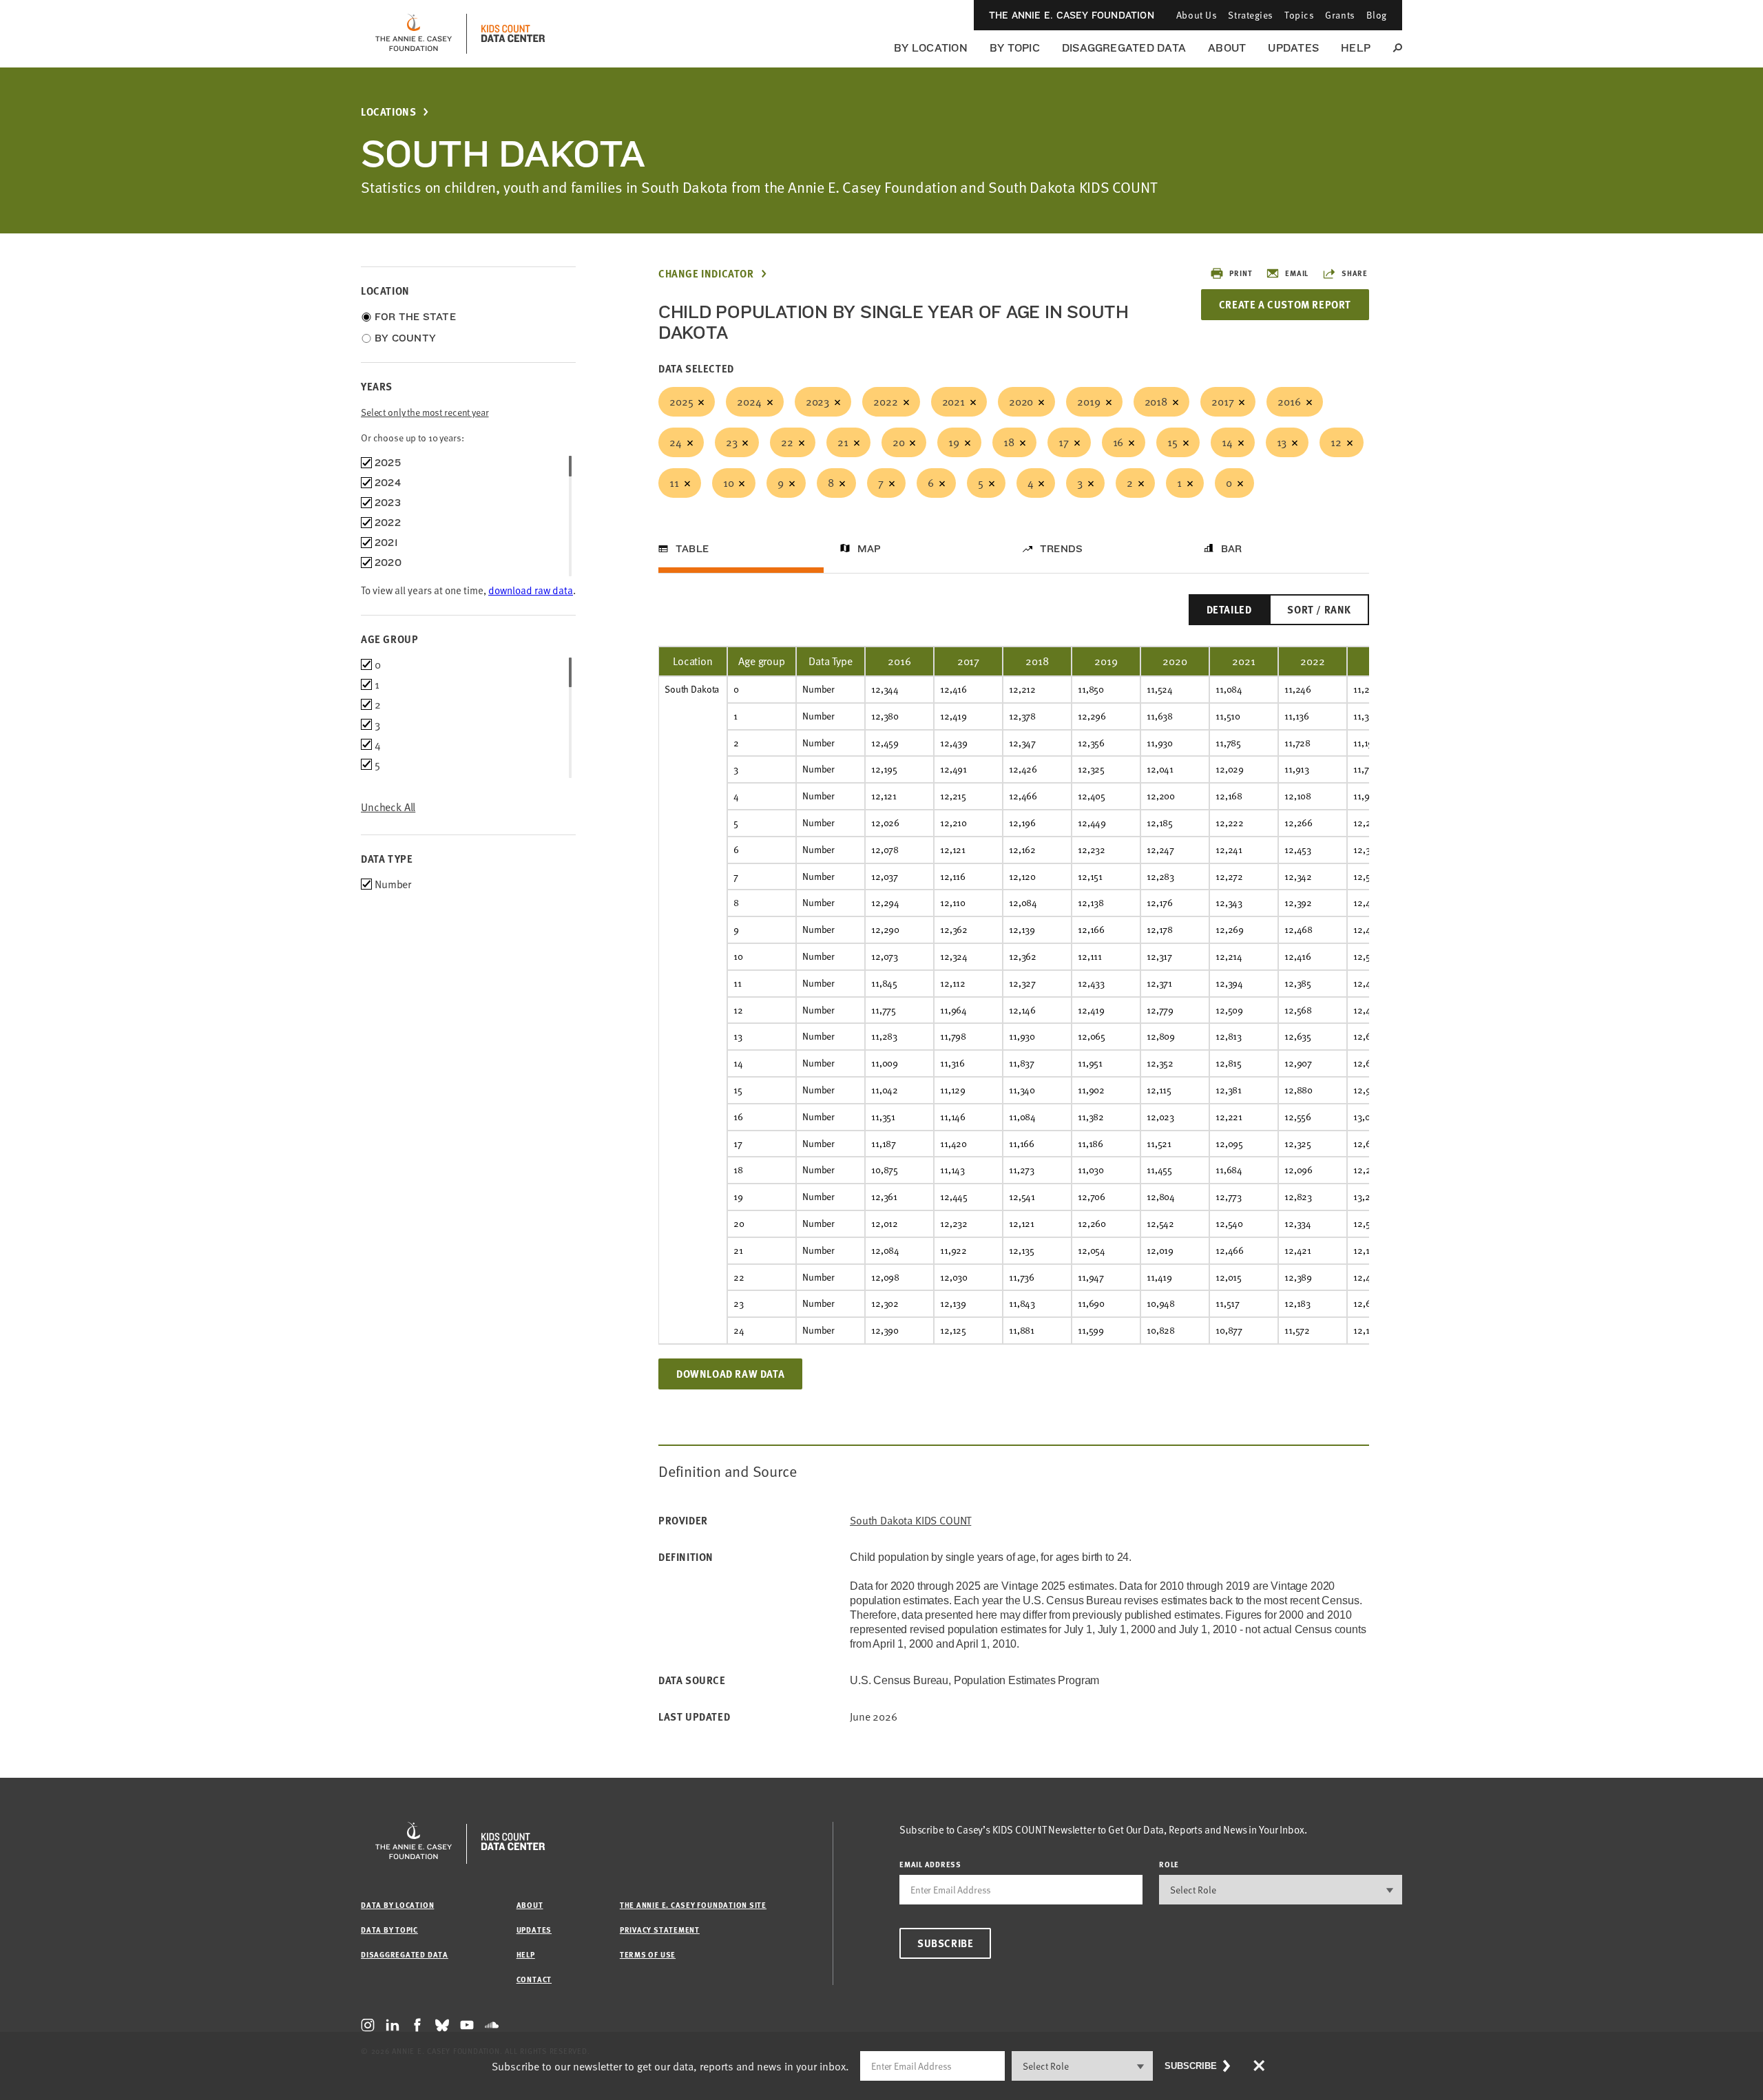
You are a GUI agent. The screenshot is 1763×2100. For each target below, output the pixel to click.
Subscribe (945, 1943)
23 (732, 442)
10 (729, 483)
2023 (817, 401)
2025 (681, 401)
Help (1356, 48)
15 (1172, 442)
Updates (1293, 48)
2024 (749, 401)
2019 (1088, 401)
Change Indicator (706, 274)
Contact (534, 1979)
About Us (1197, 15)
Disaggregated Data (1124, 48)
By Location (931, 48)
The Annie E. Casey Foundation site (693, 1905)
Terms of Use (648, 1954)
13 (1282, 442)
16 (1118, 442)
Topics (1299, 15)
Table (692, 549)
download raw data (531, 590)
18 (1009, 442)
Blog (1377, 15)
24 (676, 442)
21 (843, 442)
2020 (1021, 401)
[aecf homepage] (414, 34)
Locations (388, 112)
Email (1297, 273)
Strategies (1251, 15)
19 (954, 442)
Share (1355, 273)
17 (1064, 442)
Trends (1061, 549)
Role (1169, 1864)
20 (899, 442)
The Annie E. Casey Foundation (1072, 15)
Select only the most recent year (425, 412)
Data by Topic (389, 1930)
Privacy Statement (660, 1930)
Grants (1340, 15)
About (1227, 48)
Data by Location (397, 1905)
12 (1336, 442)
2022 (885, 401)
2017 (1222, 401)
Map (869, 549)
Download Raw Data (730, 1374)
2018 (1156, 401)
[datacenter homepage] (513, 34)
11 (674, 483)
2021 (953, 401)
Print (1241, 273)
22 (787, 442)
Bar (1232, 549)
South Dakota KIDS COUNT (910, 1521)
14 (1227, 442)
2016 (1289, 401)
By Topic (1015, 48)
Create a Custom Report (1285, 304)
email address (930, 1864)
